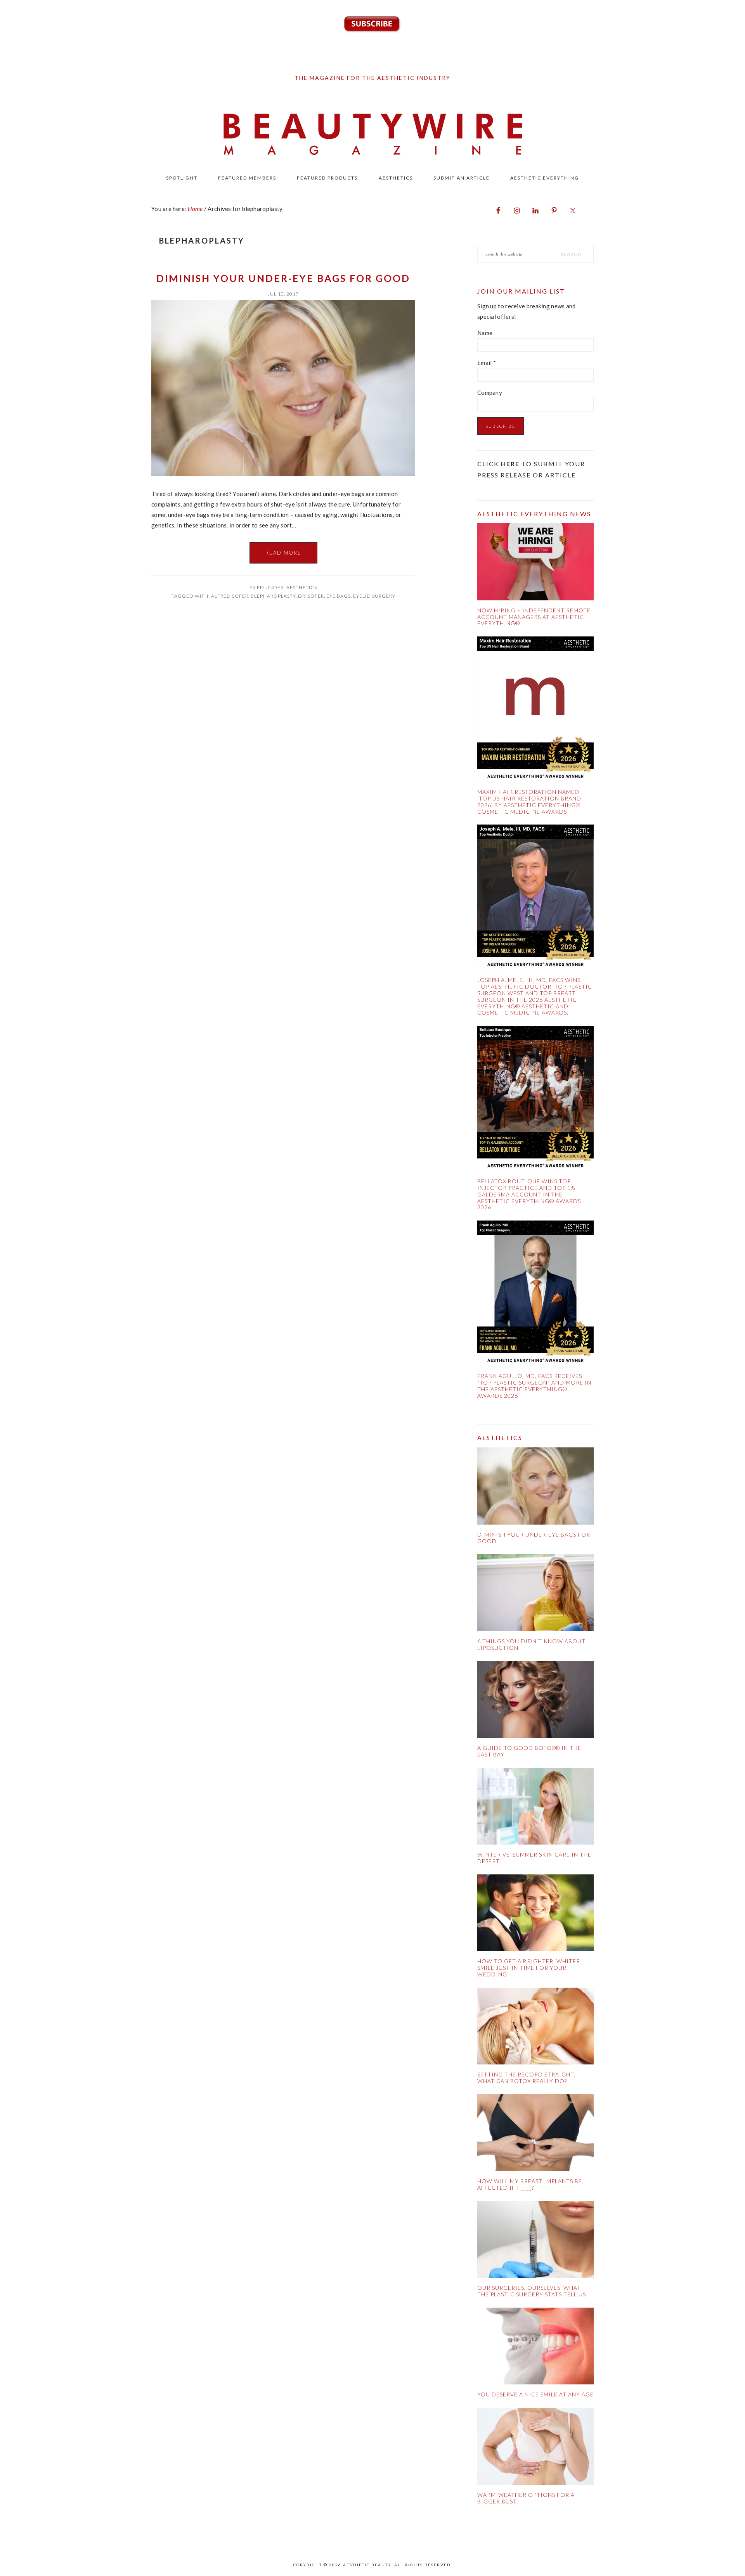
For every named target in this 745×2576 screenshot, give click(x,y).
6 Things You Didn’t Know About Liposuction (531, 1644)
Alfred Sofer (230, 596)
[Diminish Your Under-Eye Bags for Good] (535, 1488)
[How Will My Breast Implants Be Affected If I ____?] (535, 2134)
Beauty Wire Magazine (372, 135)
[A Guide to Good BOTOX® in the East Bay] (535, 1701)
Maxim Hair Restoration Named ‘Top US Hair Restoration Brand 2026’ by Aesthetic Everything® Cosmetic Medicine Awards (529, 801)
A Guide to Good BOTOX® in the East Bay (529, 1751)
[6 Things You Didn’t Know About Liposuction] (535, 1594)
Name (485, 333)
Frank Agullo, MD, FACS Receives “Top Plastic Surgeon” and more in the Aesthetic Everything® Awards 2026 (534, 1386)
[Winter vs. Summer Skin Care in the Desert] (535, 1808)
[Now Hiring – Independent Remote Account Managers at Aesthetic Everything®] (535, 563)
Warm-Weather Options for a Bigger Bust (526, 2498)
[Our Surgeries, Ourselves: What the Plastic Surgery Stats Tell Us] (535, 2241)
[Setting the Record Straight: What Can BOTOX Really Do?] (535, 2028)
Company (490, 392)
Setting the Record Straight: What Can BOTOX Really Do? (526, 2078)
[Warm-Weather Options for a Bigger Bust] (535, 2448)
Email (487, 363)
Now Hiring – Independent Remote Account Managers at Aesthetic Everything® (534, 617)
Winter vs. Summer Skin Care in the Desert (534, 1858)
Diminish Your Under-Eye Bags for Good (283, 278)
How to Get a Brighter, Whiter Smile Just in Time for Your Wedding (529, 1968)
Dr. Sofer (311, 596)
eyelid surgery (374, 596)
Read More (283, 553)
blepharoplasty (273, 596)
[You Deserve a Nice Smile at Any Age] (535, 2348)
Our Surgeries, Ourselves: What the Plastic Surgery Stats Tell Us (532, 2291)
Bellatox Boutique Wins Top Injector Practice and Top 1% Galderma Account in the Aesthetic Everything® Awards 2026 (529, 1194)
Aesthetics (302, 587)
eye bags (339, 596)
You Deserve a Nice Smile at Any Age (535, 2394)
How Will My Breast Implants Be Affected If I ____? (530, 2184)
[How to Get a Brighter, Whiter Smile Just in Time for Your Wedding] (535, 1915)
